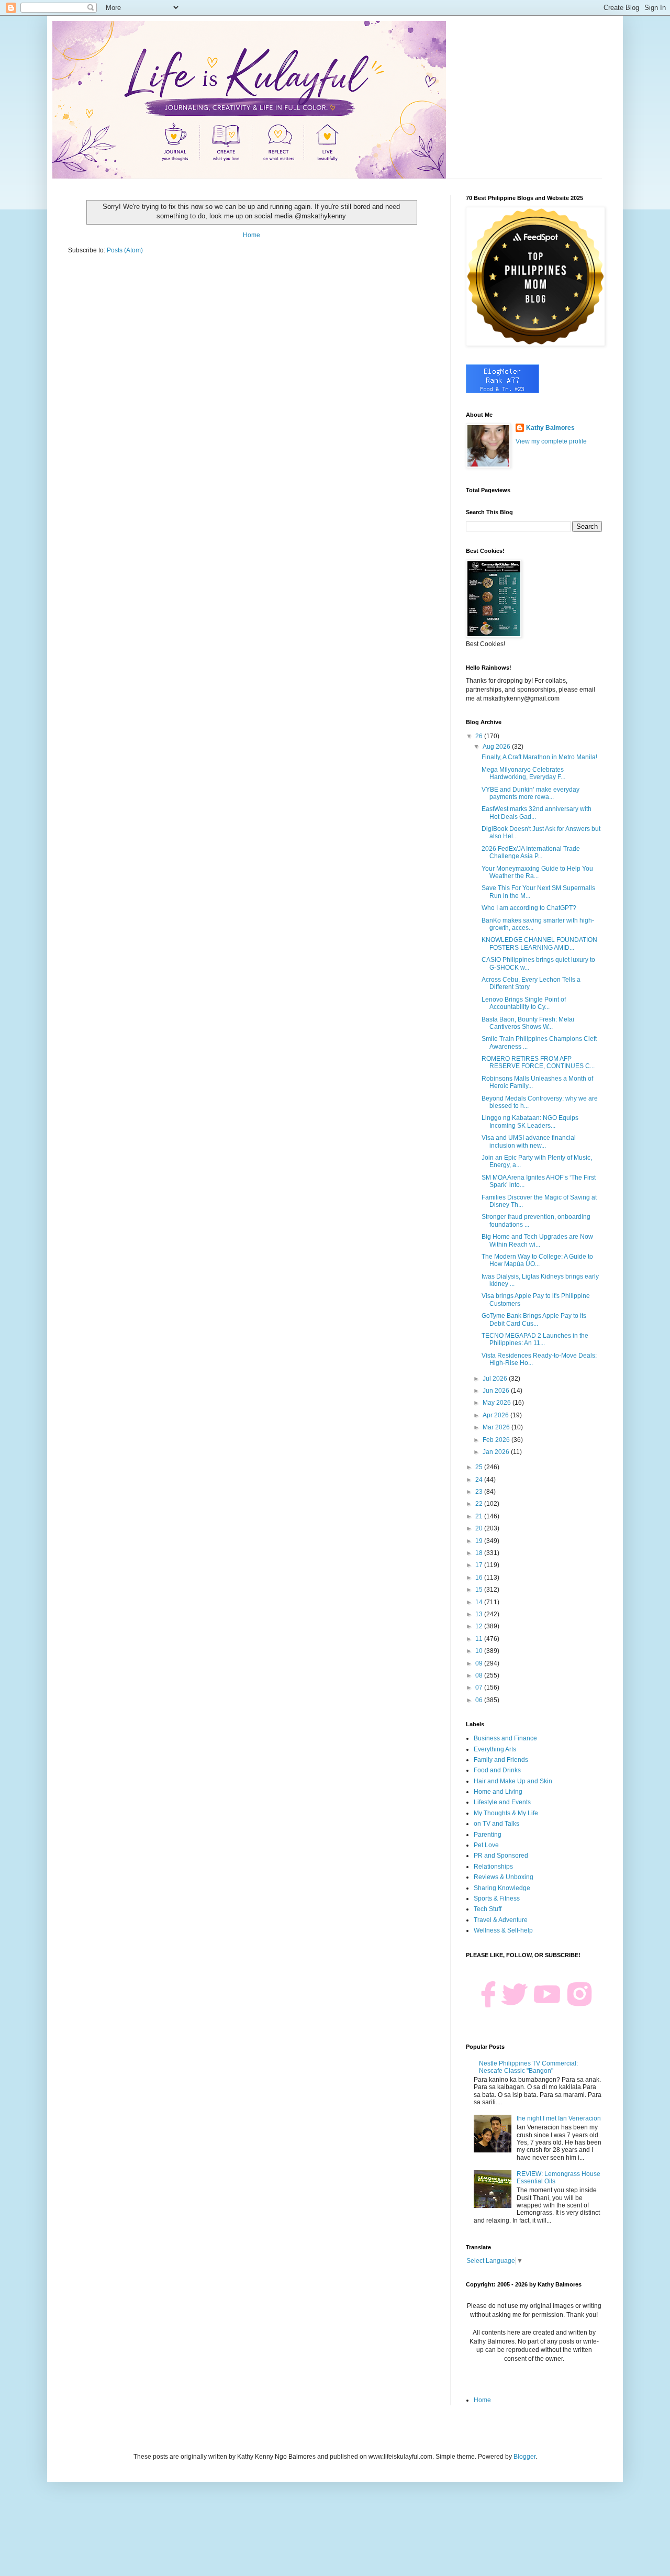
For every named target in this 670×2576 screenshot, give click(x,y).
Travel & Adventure (501, 1920)
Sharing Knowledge (502, 1888)
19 (480, 1541)
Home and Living (498, 1792)
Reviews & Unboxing (504, 1877)
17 (480, 1565)
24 (480, 1480)
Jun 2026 (497, 1391)
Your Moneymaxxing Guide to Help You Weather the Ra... (537, 872)
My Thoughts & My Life (506, 1813)
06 (480, 1700)
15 (480, 1590)
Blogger (524, 2457)
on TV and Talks (496, 1824)
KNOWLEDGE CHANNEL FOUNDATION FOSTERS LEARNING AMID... (539, 943)
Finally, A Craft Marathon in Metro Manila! (539, 757)
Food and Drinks (497, 1770)
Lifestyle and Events (502, 1802)
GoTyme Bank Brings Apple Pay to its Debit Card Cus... (534, 1319)
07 (480, 1687)
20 (480, 1528)
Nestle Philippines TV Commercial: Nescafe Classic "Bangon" (528, 2067)
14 (480, 1602)
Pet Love (486, 1845)
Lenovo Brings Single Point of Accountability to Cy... (524, 1003)
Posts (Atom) (125, 250)
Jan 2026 (497, 1452)
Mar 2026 (497, 1427)
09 (480, 1663)
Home (252, 235)
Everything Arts (495, 1749)
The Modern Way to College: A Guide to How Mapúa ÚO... (537, 1260)
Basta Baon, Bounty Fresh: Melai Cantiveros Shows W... (528, 1023)
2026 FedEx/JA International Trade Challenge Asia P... (531, 852)
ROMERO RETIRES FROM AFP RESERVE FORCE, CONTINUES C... (538, 1062)
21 (480, 1516)
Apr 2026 (496, 1415)
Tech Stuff (488, 1909)
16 (480, 1578)
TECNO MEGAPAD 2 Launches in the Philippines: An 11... (535, 1339)
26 (480, 736)
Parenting (488, 1835)
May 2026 (498, 1403)
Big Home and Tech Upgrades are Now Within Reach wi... (537, 1240)
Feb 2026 (497, 1440)
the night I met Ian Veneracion (559, 2118)
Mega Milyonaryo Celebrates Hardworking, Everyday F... (523, 773)
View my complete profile (551, 441)
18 (480, 1553)
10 (480, 1651)
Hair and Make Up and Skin (513, 1781)
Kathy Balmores (550, 428)
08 (480, 1675)
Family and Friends (501, 1760)
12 (480, 1626)
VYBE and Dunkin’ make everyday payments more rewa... (531, 793)
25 (480, 1467)
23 (480, 1492)
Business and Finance (505, 1738)
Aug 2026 (497, 747)
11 (480, 1639)
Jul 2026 (496, 1379)
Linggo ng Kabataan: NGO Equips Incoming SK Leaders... (530, 1122)
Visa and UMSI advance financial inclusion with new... (529, 1141)
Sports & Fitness (497, 1898)
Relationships (493, 1867)
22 (480, 1504)
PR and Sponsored (501, 1856)
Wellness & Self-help (503, 1930)
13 (480, 1614)
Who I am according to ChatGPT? (529, 908)
